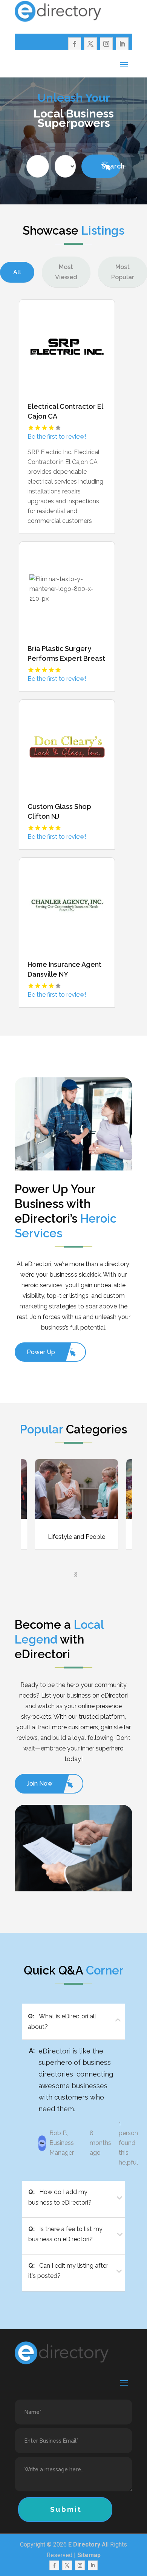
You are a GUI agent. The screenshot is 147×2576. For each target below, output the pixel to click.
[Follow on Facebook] (75, 44)
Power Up (41, 1352)
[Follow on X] (90, 44)
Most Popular (123, 272)
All (17, 272)
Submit (66, 2509)
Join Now (40, 1784)
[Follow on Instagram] (106, 44)
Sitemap (89, 2555)
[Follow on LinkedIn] (122, 44)
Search (111, 166)
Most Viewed (66, 272)
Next (73, 1572)
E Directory (84, 2544)
